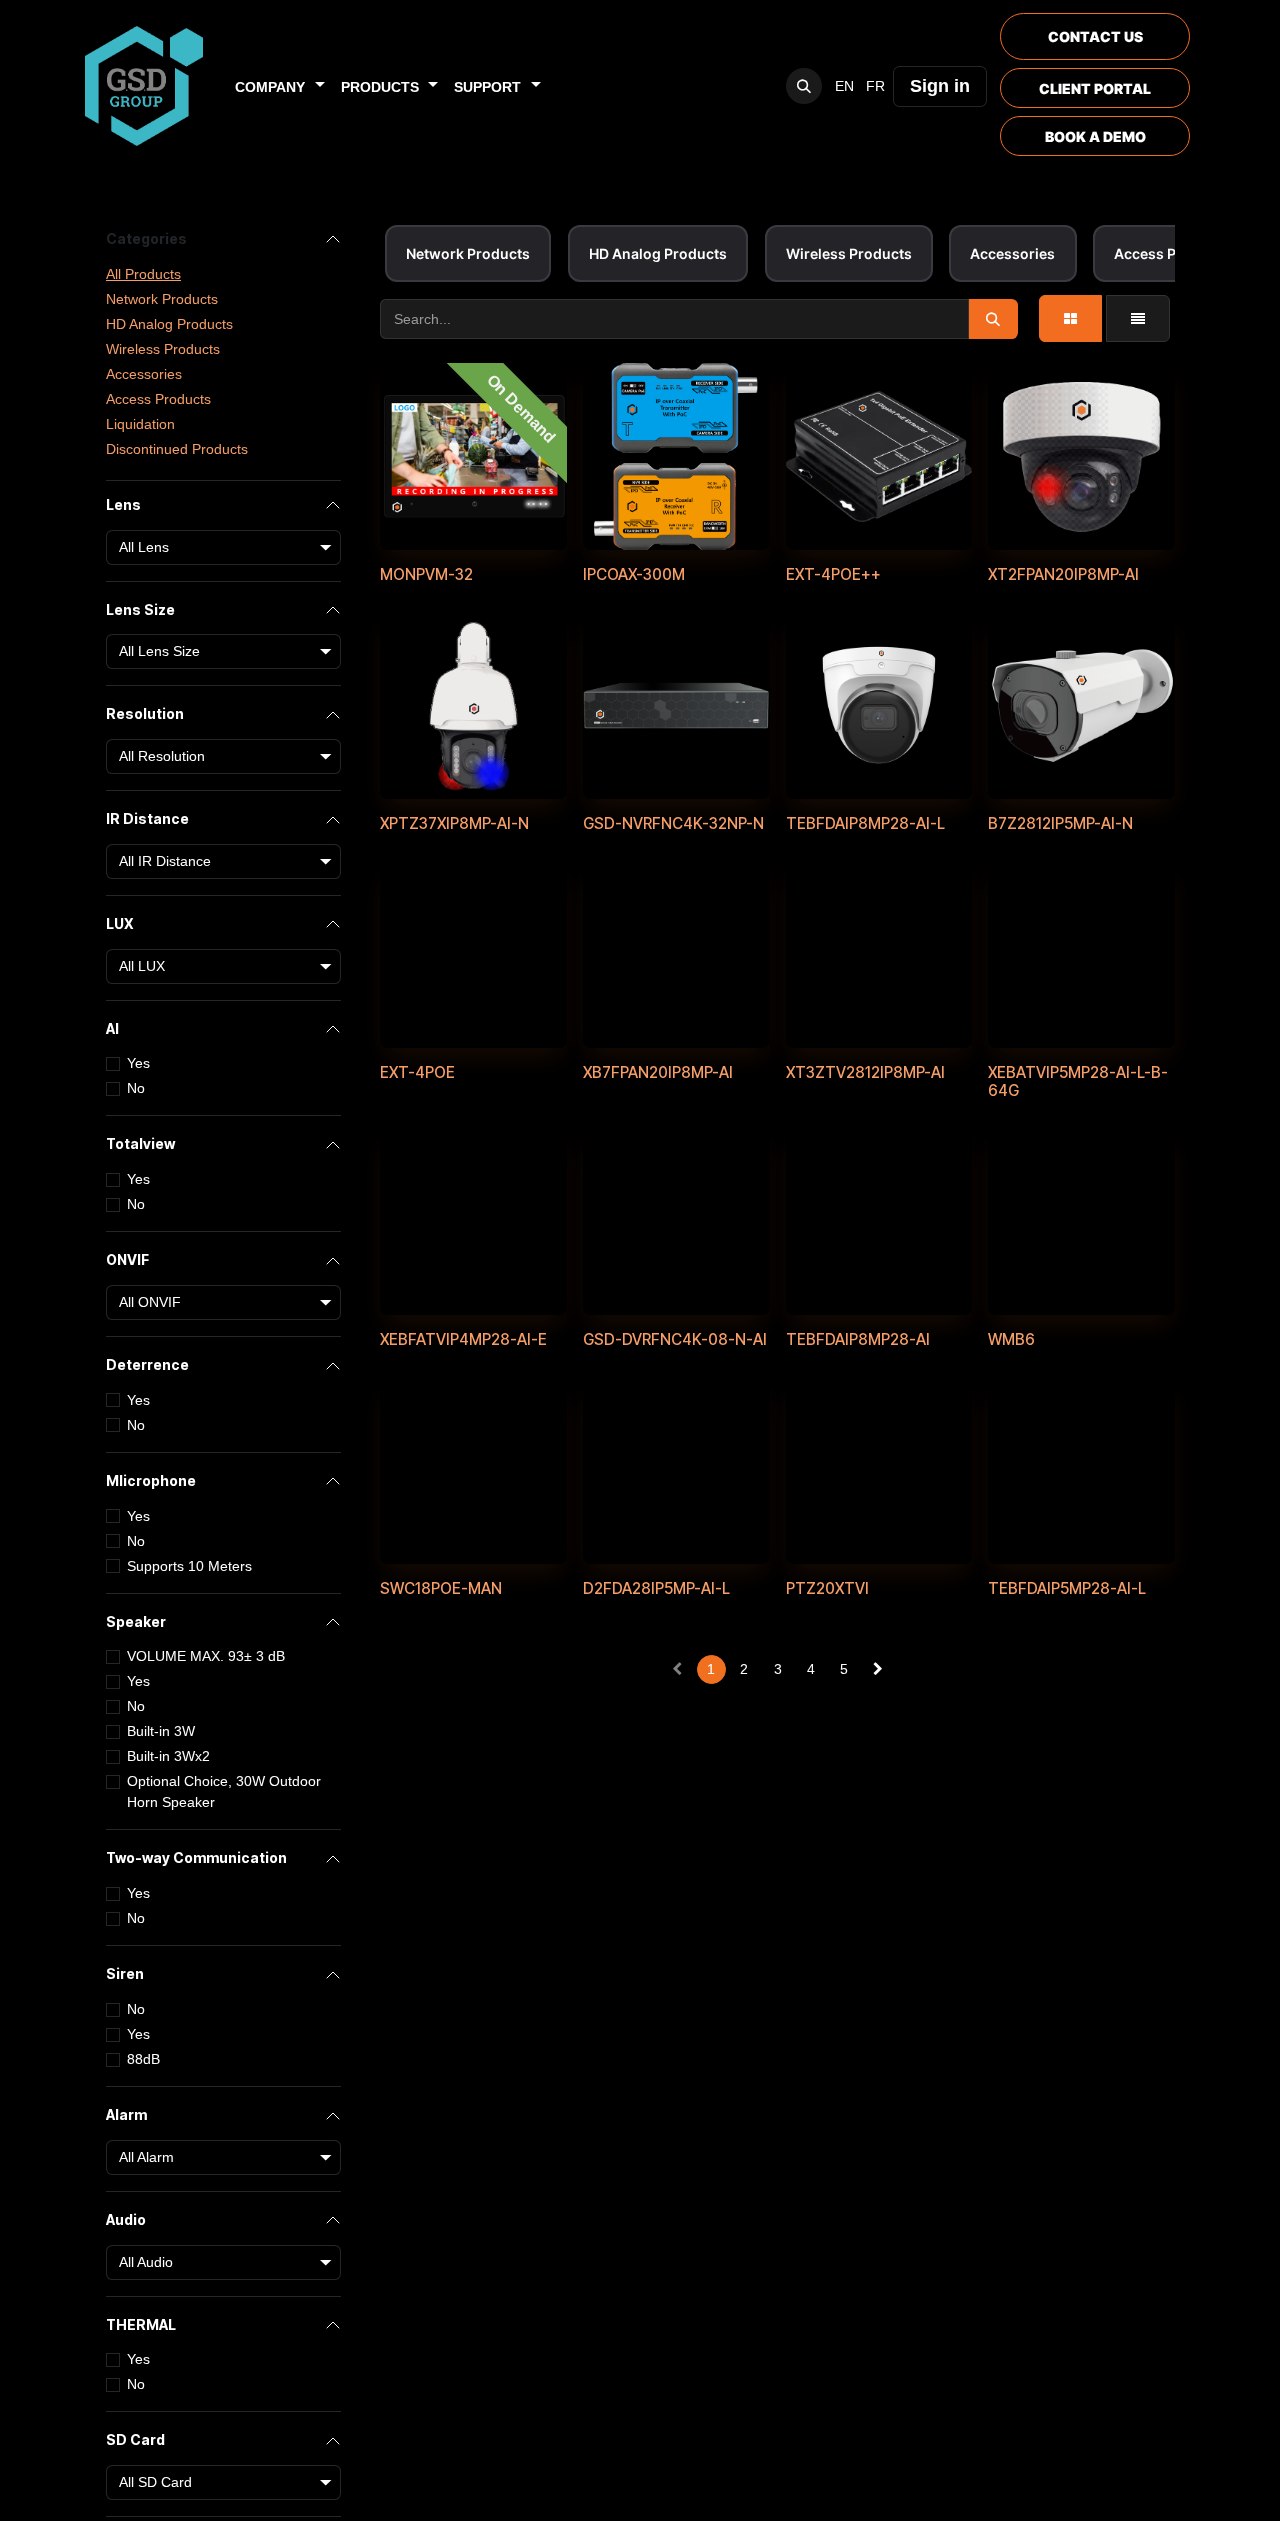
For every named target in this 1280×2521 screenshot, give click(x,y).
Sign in (940, 86)
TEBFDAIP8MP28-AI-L (865, 823)
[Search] (993, 319)
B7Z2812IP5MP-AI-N (1060, 823)
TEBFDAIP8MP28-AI (858, 1339)
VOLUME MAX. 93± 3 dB (206, 1657)
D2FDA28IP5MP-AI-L (656, 1588)
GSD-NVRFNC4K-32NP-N (673, 823)
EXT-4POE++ (833, 574)
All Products (143, 274)
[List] (1138, 318)
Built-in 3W (161, 1732)
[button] (804, 86)
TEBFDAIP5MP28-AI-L (1067, 1588)
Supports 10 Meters (189, 1566)
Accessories (144, 374)
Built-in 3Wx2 (168, 1757)
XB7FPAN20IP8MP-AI (658, 1072)
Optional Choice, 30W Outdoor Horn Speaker (224, 1792)
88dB (143, 2059)
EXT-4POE (417, 1072)
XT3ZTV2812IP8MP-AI (865, 1072)
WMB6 (1011, 1339)
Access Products (158, 399)
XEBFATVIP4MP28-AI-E (463, 1339)
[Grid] (1070, 318)
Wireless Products (163, 349)
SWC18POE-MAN (441, 1588)
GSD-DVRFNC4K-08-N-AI (675, 1339)
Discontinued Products (177, 449)
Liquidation (140, 424)
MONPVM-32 (426, 574)
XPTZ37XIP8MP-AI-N (454, 823)
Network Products (162, 299)
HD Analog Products (169, 324)
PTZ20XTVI (827, 1588)
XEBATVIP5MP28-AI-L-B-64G (1078, 1081)
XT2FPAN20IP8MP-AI (1063, 574)
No (136, 1089)
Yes (138, 1064)
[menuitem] (280, 86)
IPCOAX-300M (634, 574)
